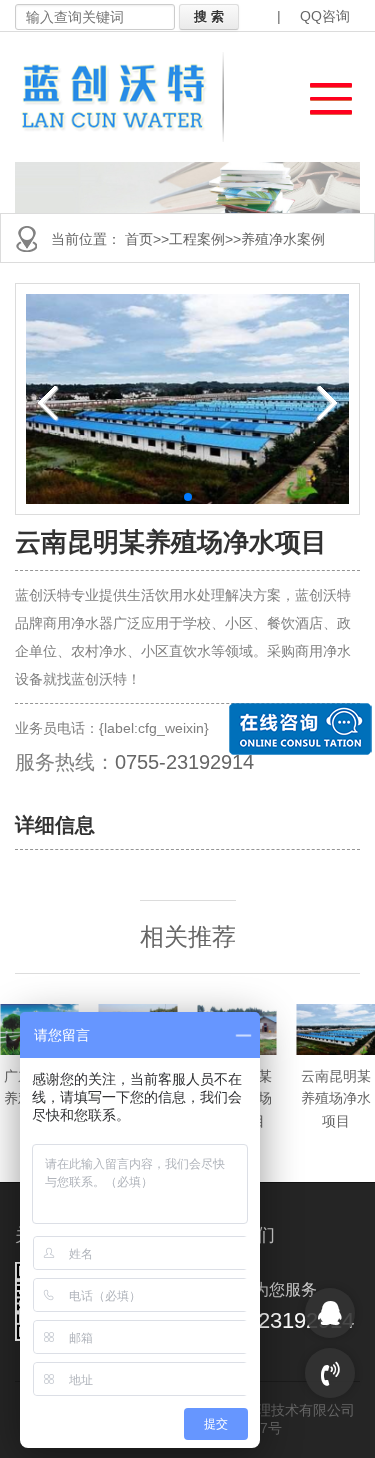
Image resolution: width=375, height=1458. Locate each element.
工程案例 (197, 239)
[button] (321, 93)
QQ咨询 (325, 16)
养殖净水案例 (283, 239)
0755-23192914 (184, 762)
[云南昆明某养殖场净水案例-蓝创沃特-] (126, 97)
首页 (139, 239)
